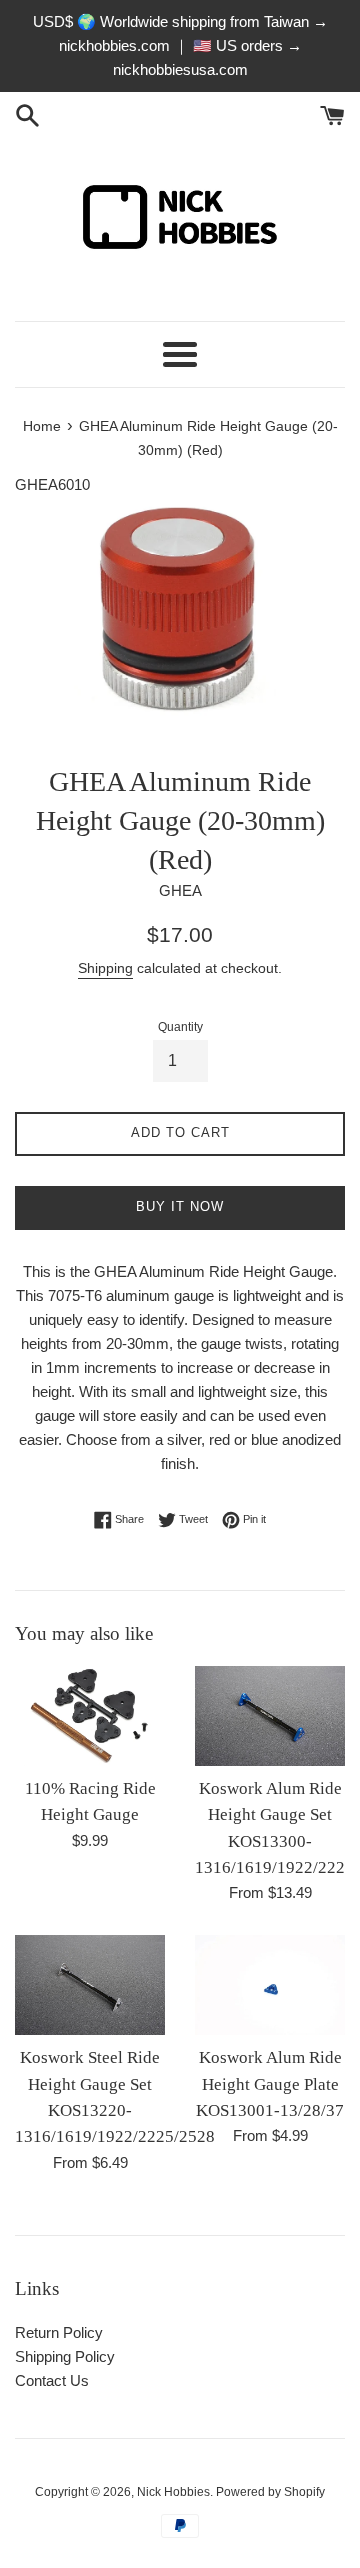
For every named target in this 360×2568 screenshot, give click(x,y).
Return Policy (59, 2332)
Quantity (180, 1027)
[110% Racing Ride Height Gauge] (90, 1716)
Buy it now (180, 1206)
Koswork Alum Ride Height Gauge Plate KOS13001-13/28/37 (270, 2084)
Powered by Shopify (270, 2492)
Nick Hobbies (173, 2492)
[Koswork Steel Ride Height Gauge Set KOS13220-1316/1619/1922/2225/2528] (90, 1985)
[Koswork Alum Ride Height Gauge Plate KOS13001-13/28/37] (270, 1985)
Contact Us (52, 2380)
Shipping (105, 968)
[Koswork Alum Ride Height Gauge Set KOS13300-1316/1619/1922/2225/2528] (270, 1716)
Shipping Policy (65, 2356)
